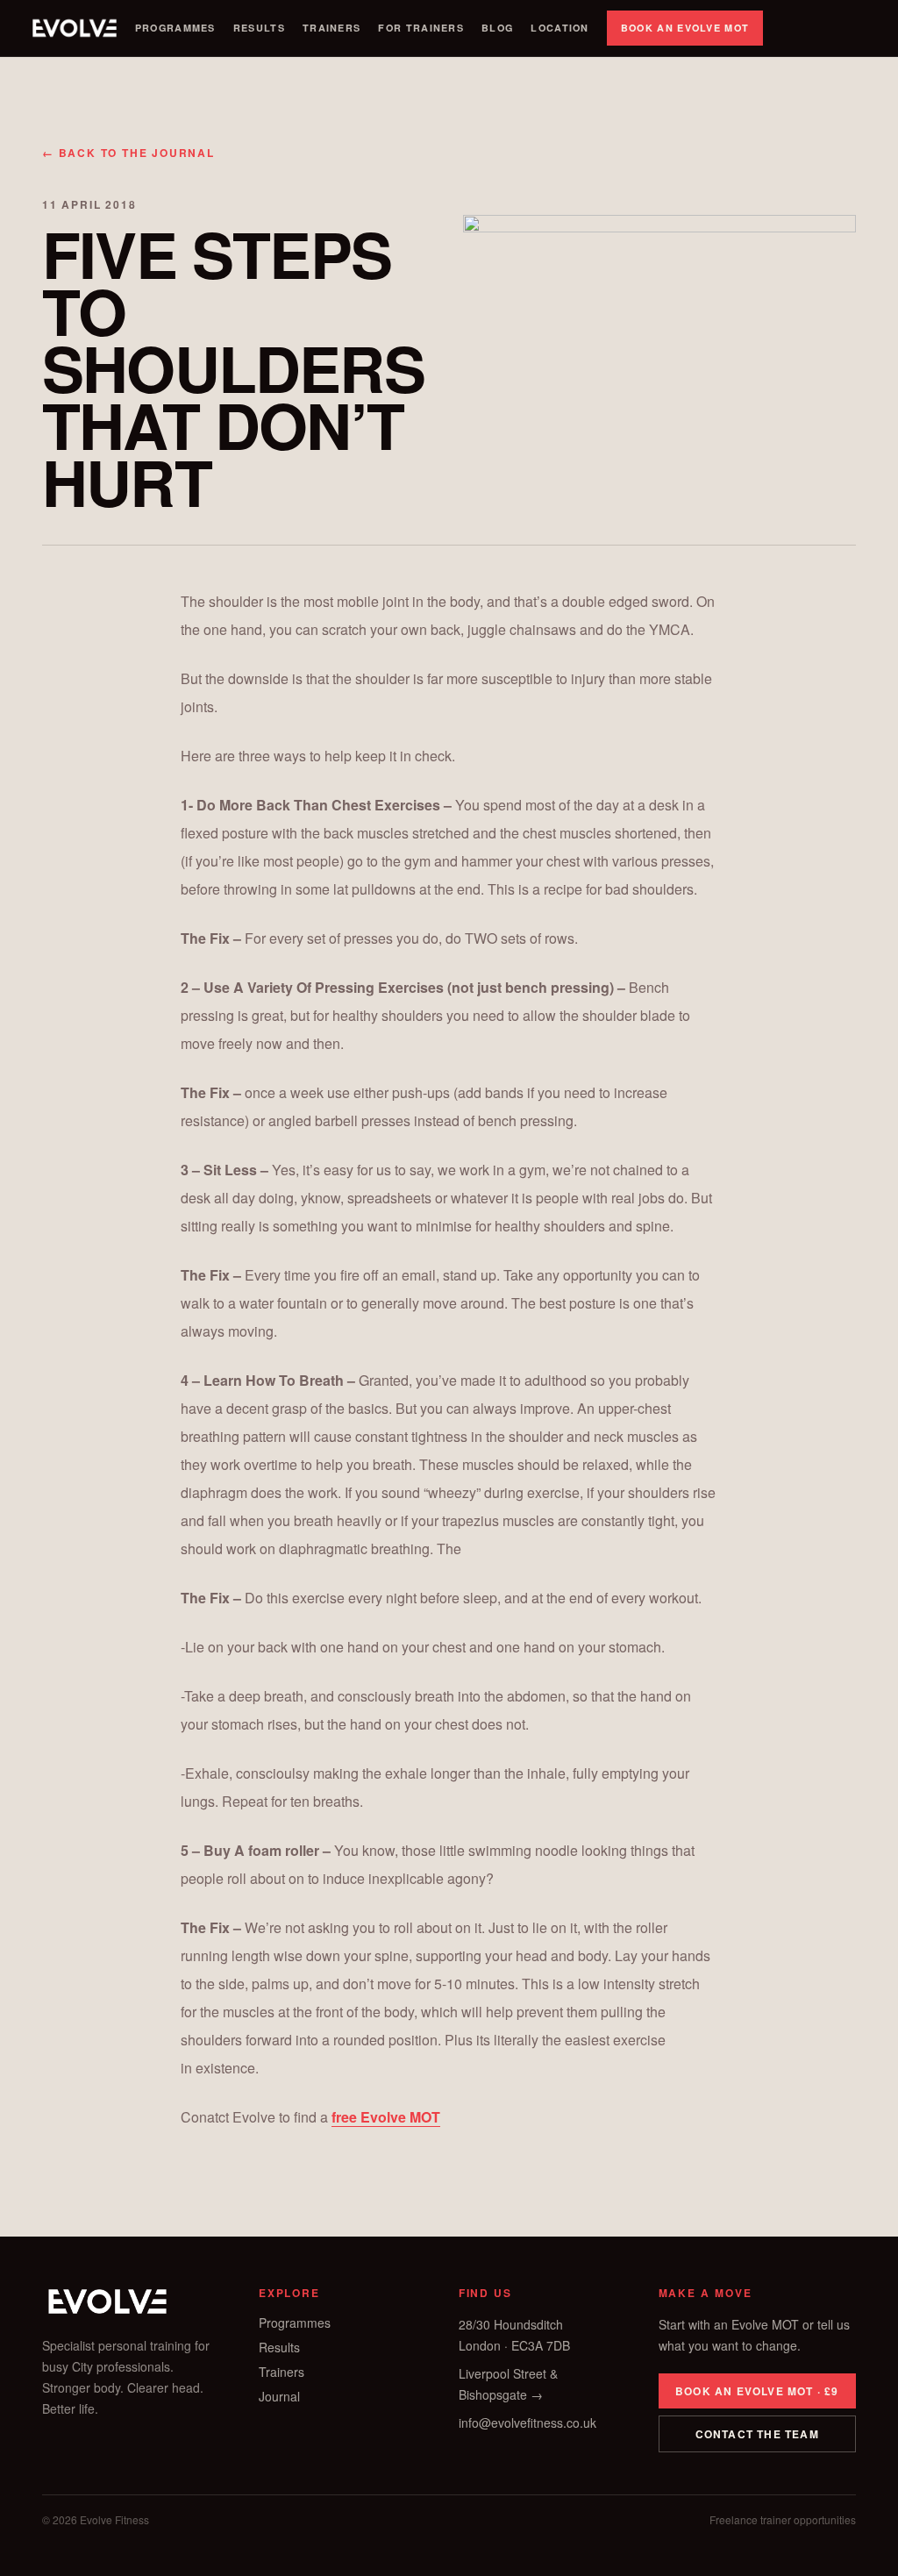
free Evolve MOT (386, 2117)
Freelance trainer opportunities (783, 2520)
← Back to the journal (128, 153)
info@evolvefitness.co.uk (527, 2423)
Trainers (331, 28)
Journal (279, 2396)
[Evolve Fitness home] (75, 28)
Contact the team (757, 2434)
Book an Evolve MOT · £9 (757, 2391)
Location (559, 28)
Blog (497, 28)
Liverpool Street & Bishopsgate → (508, 2384)
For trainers (421, 28)
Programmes (175, 28)
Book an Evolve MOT (685, 28)
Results (259, 28)
